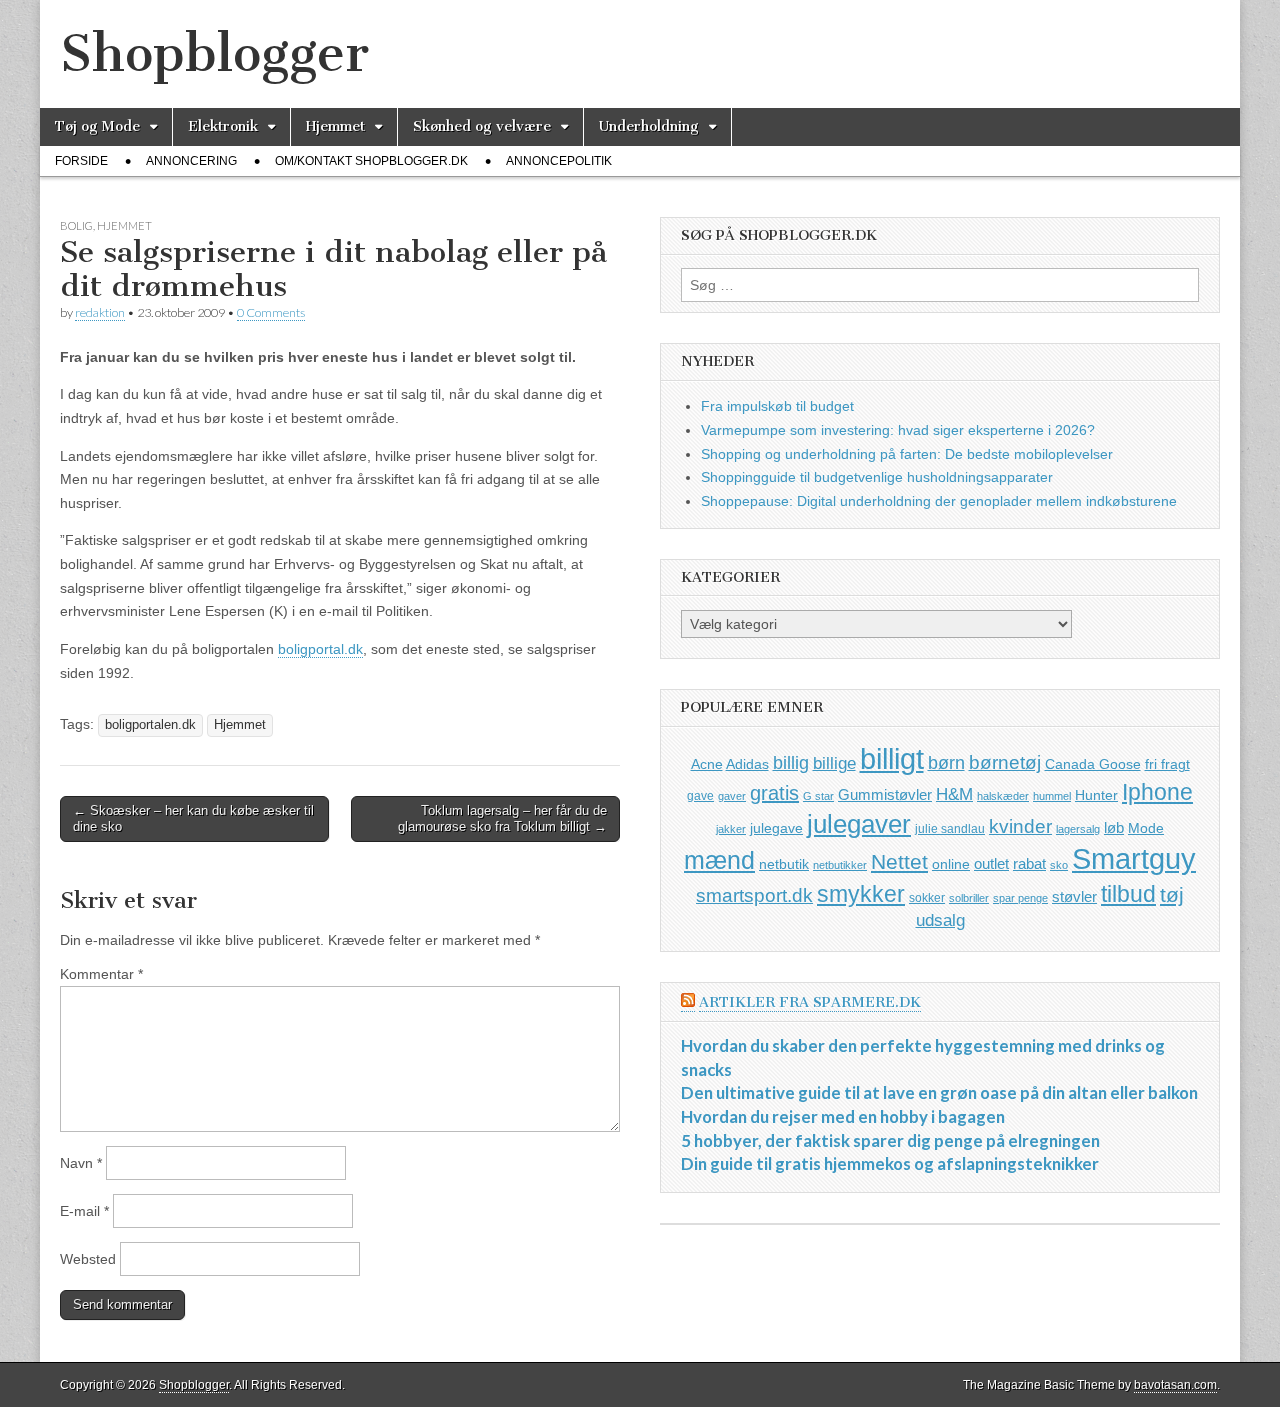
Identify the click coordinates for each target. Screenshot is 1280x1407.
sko (1059, 865)
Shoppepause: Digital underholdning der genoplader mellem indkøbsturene (939, 501)
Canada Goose (1093, 764)
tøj (1172, 894)
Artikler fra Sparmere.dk (810, 1002)
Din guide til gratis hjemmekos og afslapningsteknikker (890, 1163)
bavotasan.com (1175, 1385)
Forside (81, 161)
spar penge (1020, 898)
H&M (954, 794)
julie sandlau (950, 829)
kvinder (1020, 826)
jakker (731, 829)
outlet (991, 863)
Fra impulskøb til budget (777, 406)
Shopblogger (214, 53)
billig (791, 763)
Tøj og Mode (97, 126)
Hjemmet (335, 126)
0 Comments (271, 312)
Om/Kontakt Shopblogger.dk (371, 161)
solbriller (969, 898)
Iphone (1157, 792)
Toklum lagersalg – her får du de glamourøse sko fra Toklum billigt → (502, 818)
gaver (732, 796)
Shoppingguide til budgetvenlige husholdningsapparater (877, 477)
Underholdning (649, 126)
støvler (1074, 896)
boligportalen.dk (150, 725)
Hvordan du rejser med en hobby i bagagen (843, 1116)
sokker (927, 898)
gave (700, 796)
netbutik (784, 864)
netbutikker (840, 865)
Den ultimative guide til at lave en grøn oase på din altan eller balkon (939, 1092)
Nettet (899, 861)
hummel (1052, 796)
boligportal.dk (320, 649)
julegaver (859, 824)
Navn (81, 1163)
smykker (861, 894)
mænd (719, 860)
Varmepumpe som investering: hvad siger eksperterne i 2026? (898, 430)
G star (818, 796)
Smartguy (1134, 859)
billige (834, 763)
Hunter (1096, 795)
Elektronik (223, 126)
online (951, 864)
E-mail (84, 1211)
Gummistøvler (885, 794)
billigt (892, 758)
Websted (88, 1259)
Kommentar (101, 974)
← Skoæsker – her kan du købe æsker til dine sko (193, 818)
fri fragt (1167, 764)
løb (1114, 827)
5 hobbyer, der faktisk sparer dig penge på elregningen (890, 1140)
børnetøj (1005, 762)
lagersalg (1078, 829)
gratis (774, 793)
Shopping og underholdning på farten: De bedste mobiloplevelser (907, 454)
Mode (1146, 828)
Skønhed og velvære (482, 126)
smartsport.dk (754, 895)
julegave (776, 828)
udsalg (940, 920)
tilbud (1128, 894)
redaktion (100, 312)
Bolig (76, 225)
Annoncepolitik (559, 161)
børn (946, 763)
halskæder (1003, 796)
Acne (707, 764)
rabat (1029, 863)
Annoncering (191, 161)
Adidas (747, 764)
